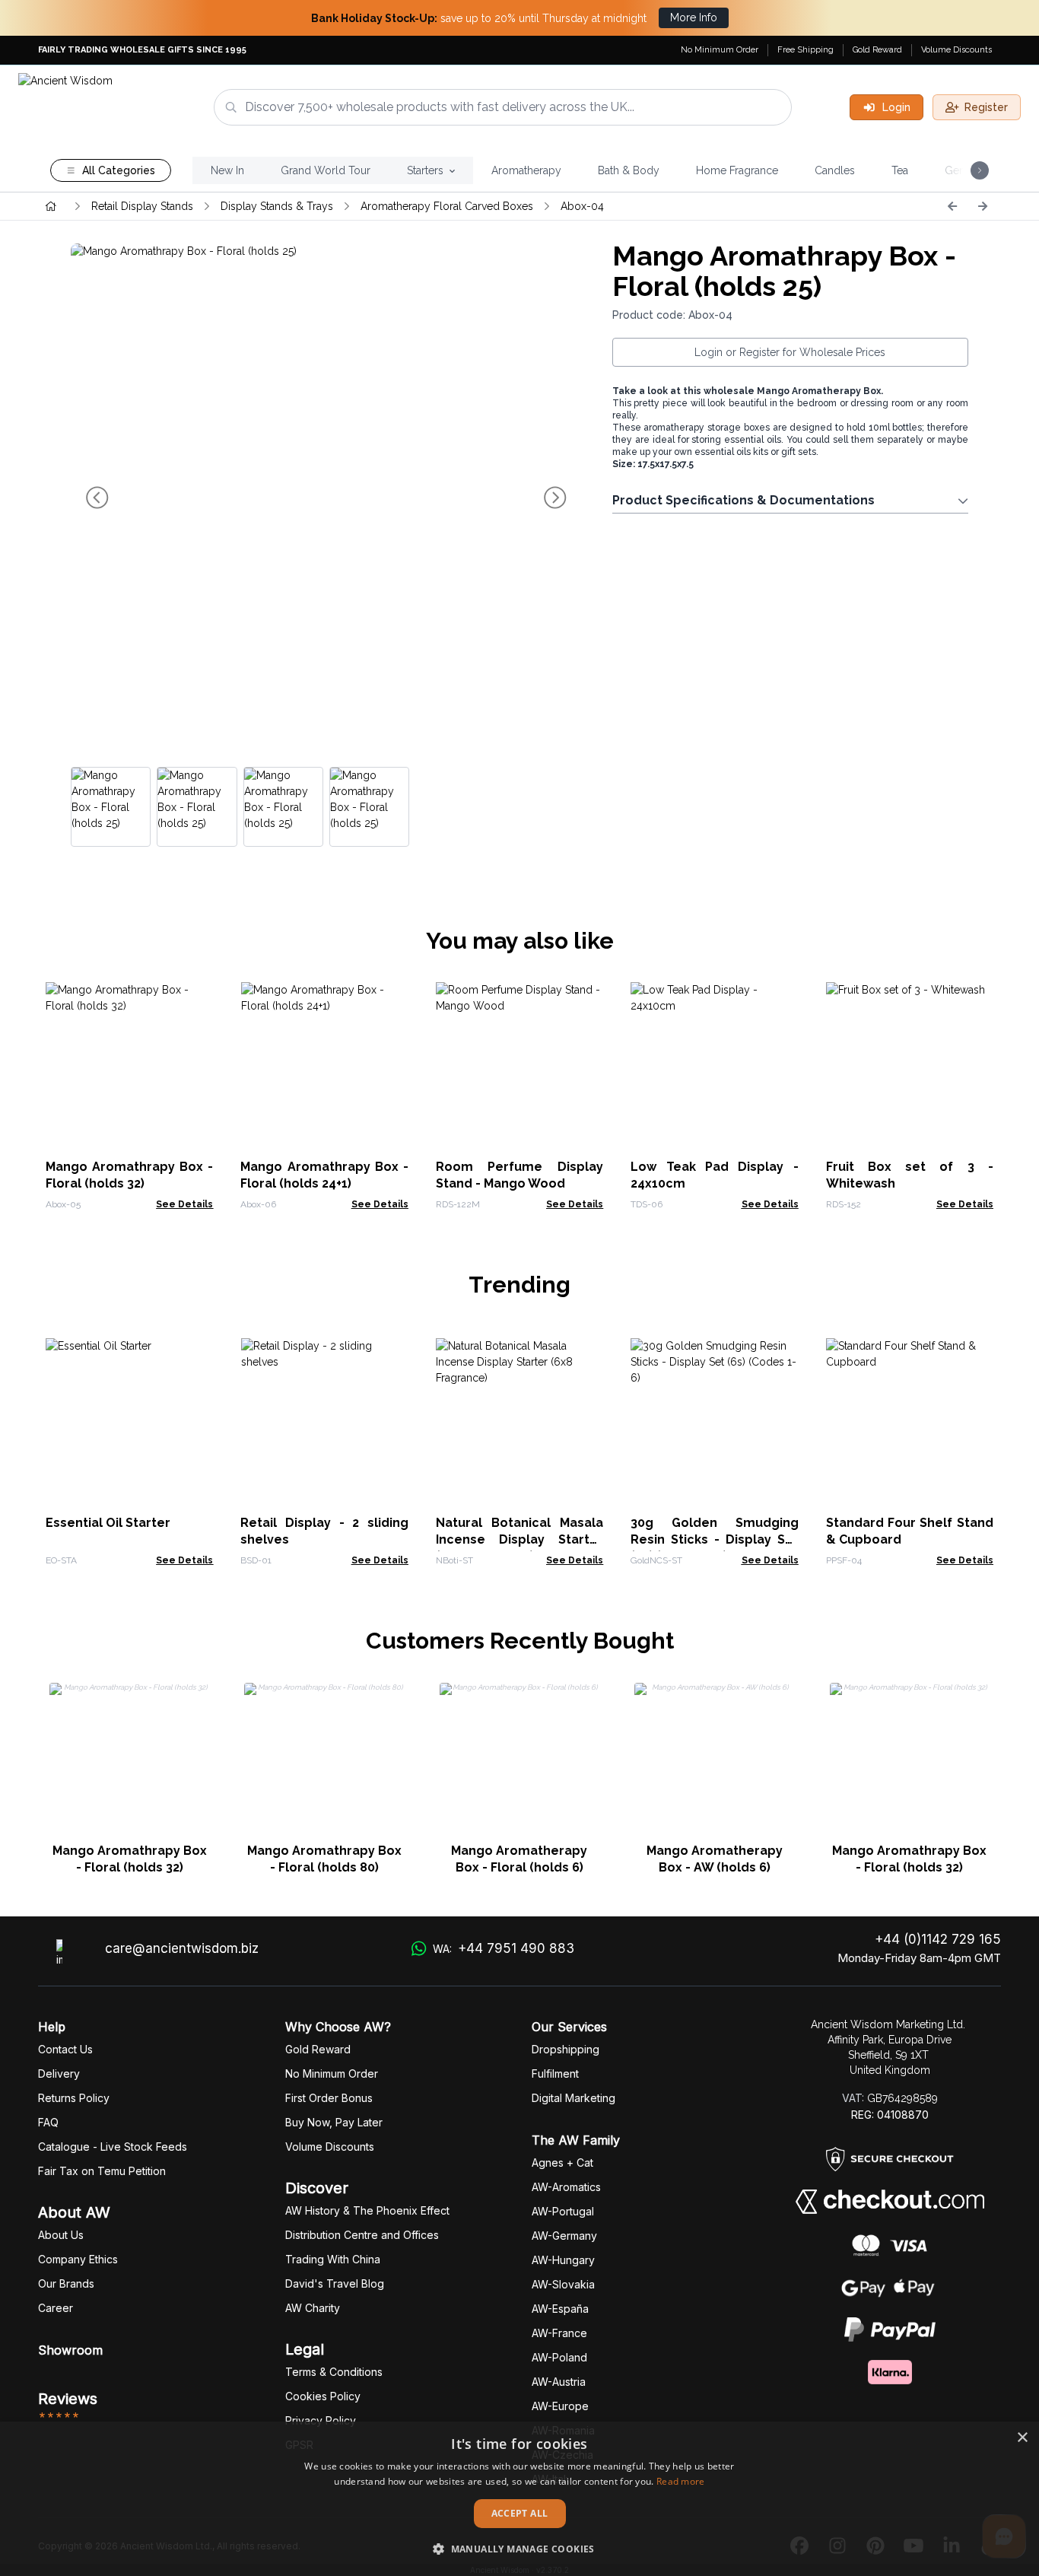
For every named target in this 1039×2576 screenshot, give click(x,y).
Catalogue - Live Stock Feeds (113, 2147)
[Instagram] (837, 2546)
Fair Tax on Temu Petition (102, 2171)
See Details (184, 1204)
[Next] (983, 206)
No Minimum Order (720, 50)
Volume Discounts (956, 50)
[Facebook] (799, 2546)
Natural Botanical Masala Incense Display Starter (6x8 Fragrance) (519, 1539)
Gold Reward (877, 50)
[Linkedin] (952, 2546)
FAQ (48, 2122)
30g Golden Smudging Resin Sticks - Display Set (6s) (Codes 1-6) (714, 1539)
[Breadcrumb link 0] (51, 206)
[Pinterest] (875, 2546)
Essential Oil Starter (108, 1523)
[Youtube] (913, 2546)
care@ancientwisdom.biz (182, 1948)
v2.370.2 (553, 2570)
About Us (61, 2235)
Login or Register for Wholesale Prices (790, 352)
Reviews (68, 2399)
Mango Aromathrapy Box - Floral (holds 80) (324, 1859)
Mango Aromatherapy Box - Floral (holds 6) (519, 1859)
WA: (503, 1948)
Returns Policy (74, 2098)
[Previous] (952, 206)
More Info (694, 17)
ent (555, 2074)
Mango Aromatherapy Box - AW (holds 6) (715, 1859)
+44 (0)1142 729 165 (938, 1939)
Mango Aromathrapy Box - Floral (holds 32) (130, 1859)
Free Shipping (805, 50)
